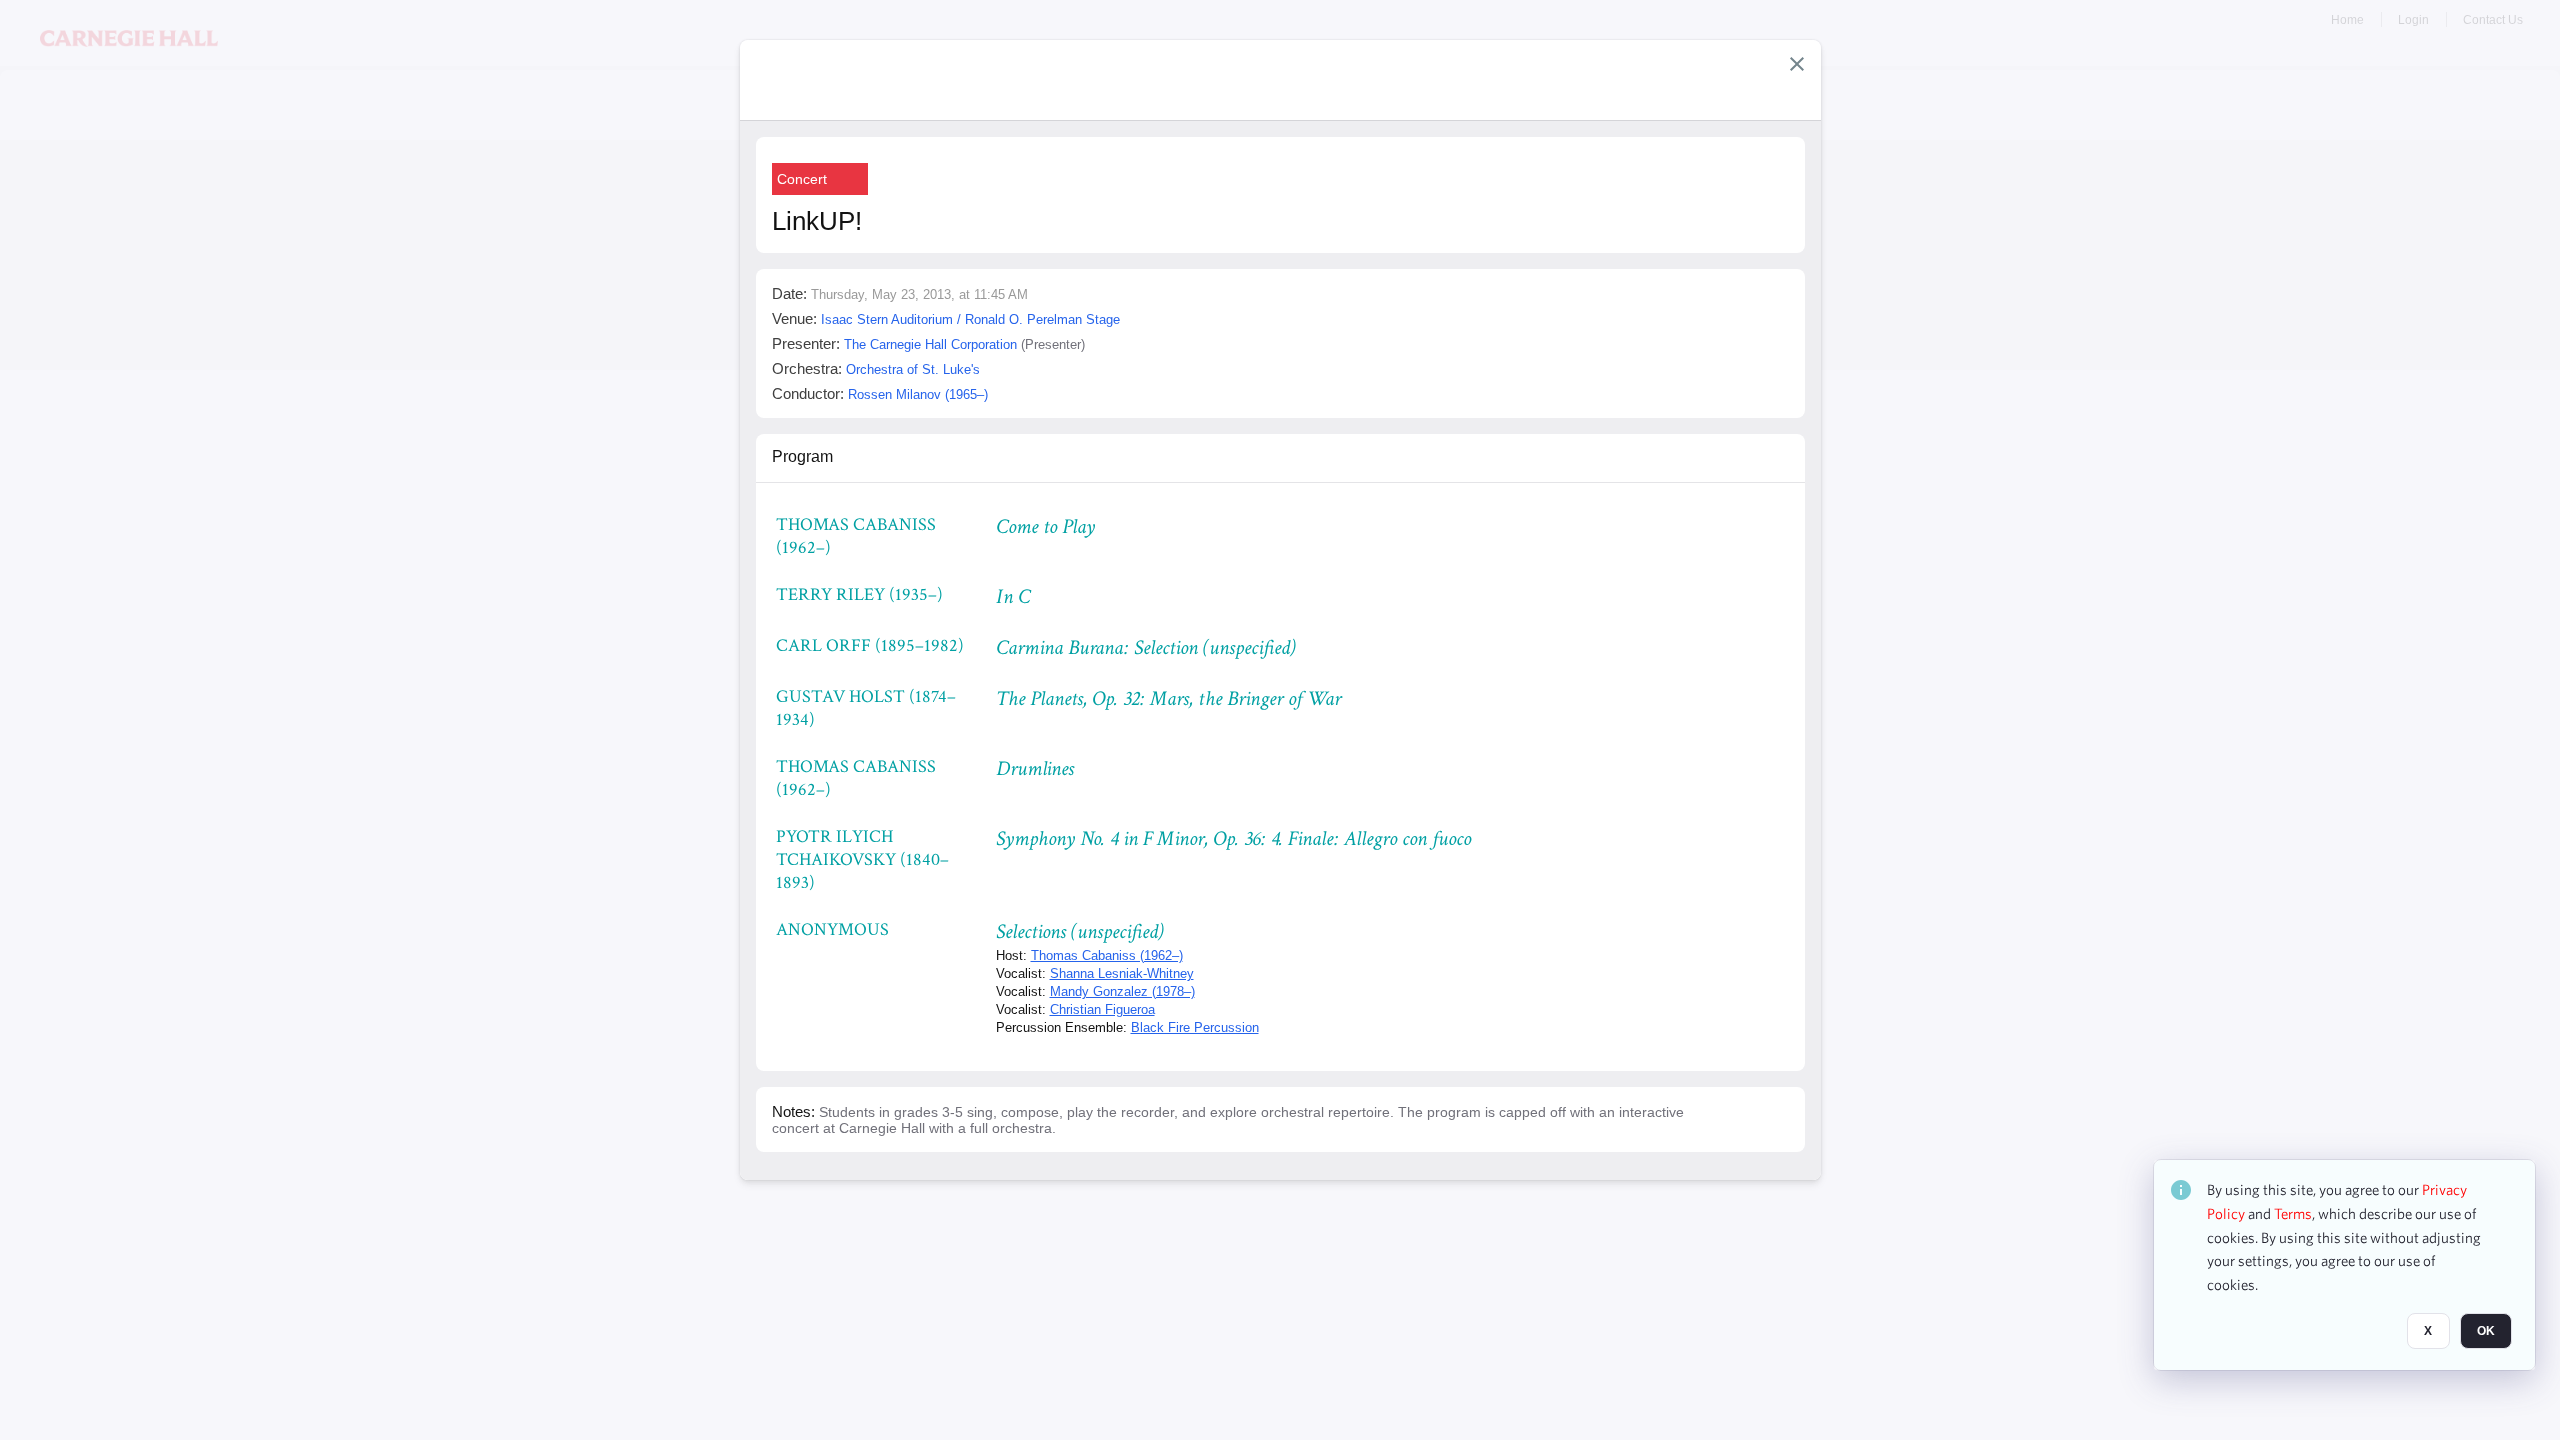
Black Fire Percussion (1195, 1027)
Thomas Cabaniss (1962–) (1107, 955)
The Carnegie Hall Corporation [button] (930, 344)
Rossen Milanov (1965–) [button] (918, 394)
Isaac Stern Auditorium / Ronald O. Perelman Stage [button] (970, 319)
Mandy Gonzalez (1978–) (1122, 991)
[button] (1797, 64)
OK (2486, 1331)
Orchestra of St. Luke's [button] (913, 369)
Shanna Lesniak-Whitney (1122, 973)
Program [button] (802, 456)
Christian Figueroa (1102, 1009)
